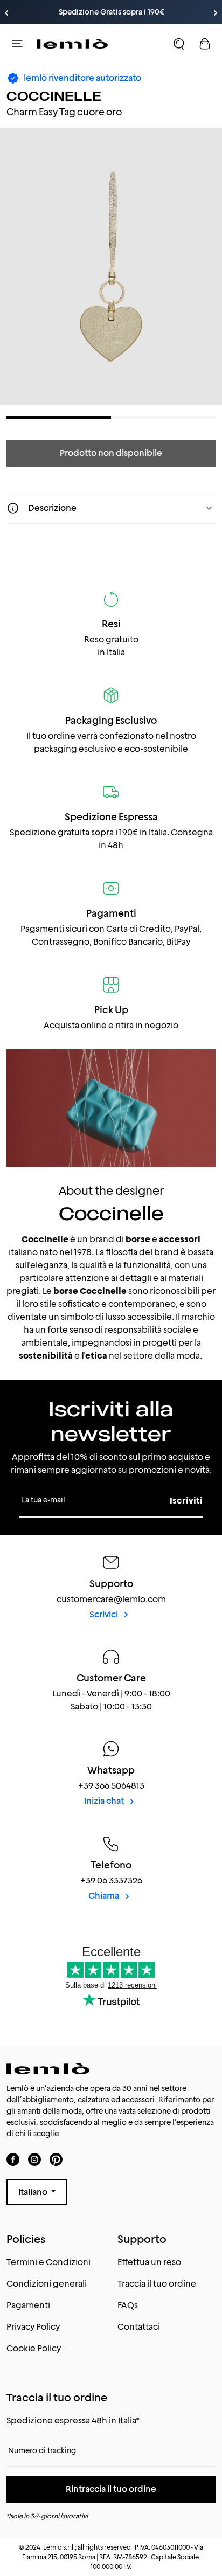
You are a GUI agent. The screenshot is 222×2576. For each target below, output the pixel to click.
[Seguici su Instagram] (34, 2159)
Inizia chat (105, 1801)
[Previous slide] (6, 13)
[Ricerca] (179, 44)
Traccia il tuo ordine (157, 2284)
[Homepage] (72, 44)
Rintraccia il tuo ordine (111, 2489)
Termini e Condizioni (48, 2262)
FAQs (128, 2305)
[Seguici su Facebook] (13, 2159)
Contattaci (139, 2327)
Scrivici (105, 1614)
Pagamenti (28, 2305)
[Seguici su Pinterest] (56, 2159)
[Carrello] (205, 44)
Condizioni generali (47, 2284)
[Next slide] (216, 13)
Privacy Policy (33, 2327)
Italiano (34, 2192)
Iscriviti (186, 1501)
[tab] (59, 417)
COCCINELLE (54, 96)
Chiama (105, 1896)
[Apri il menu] (17, 44)
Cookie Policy (34, 2348)
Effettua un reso (149, 2262)
